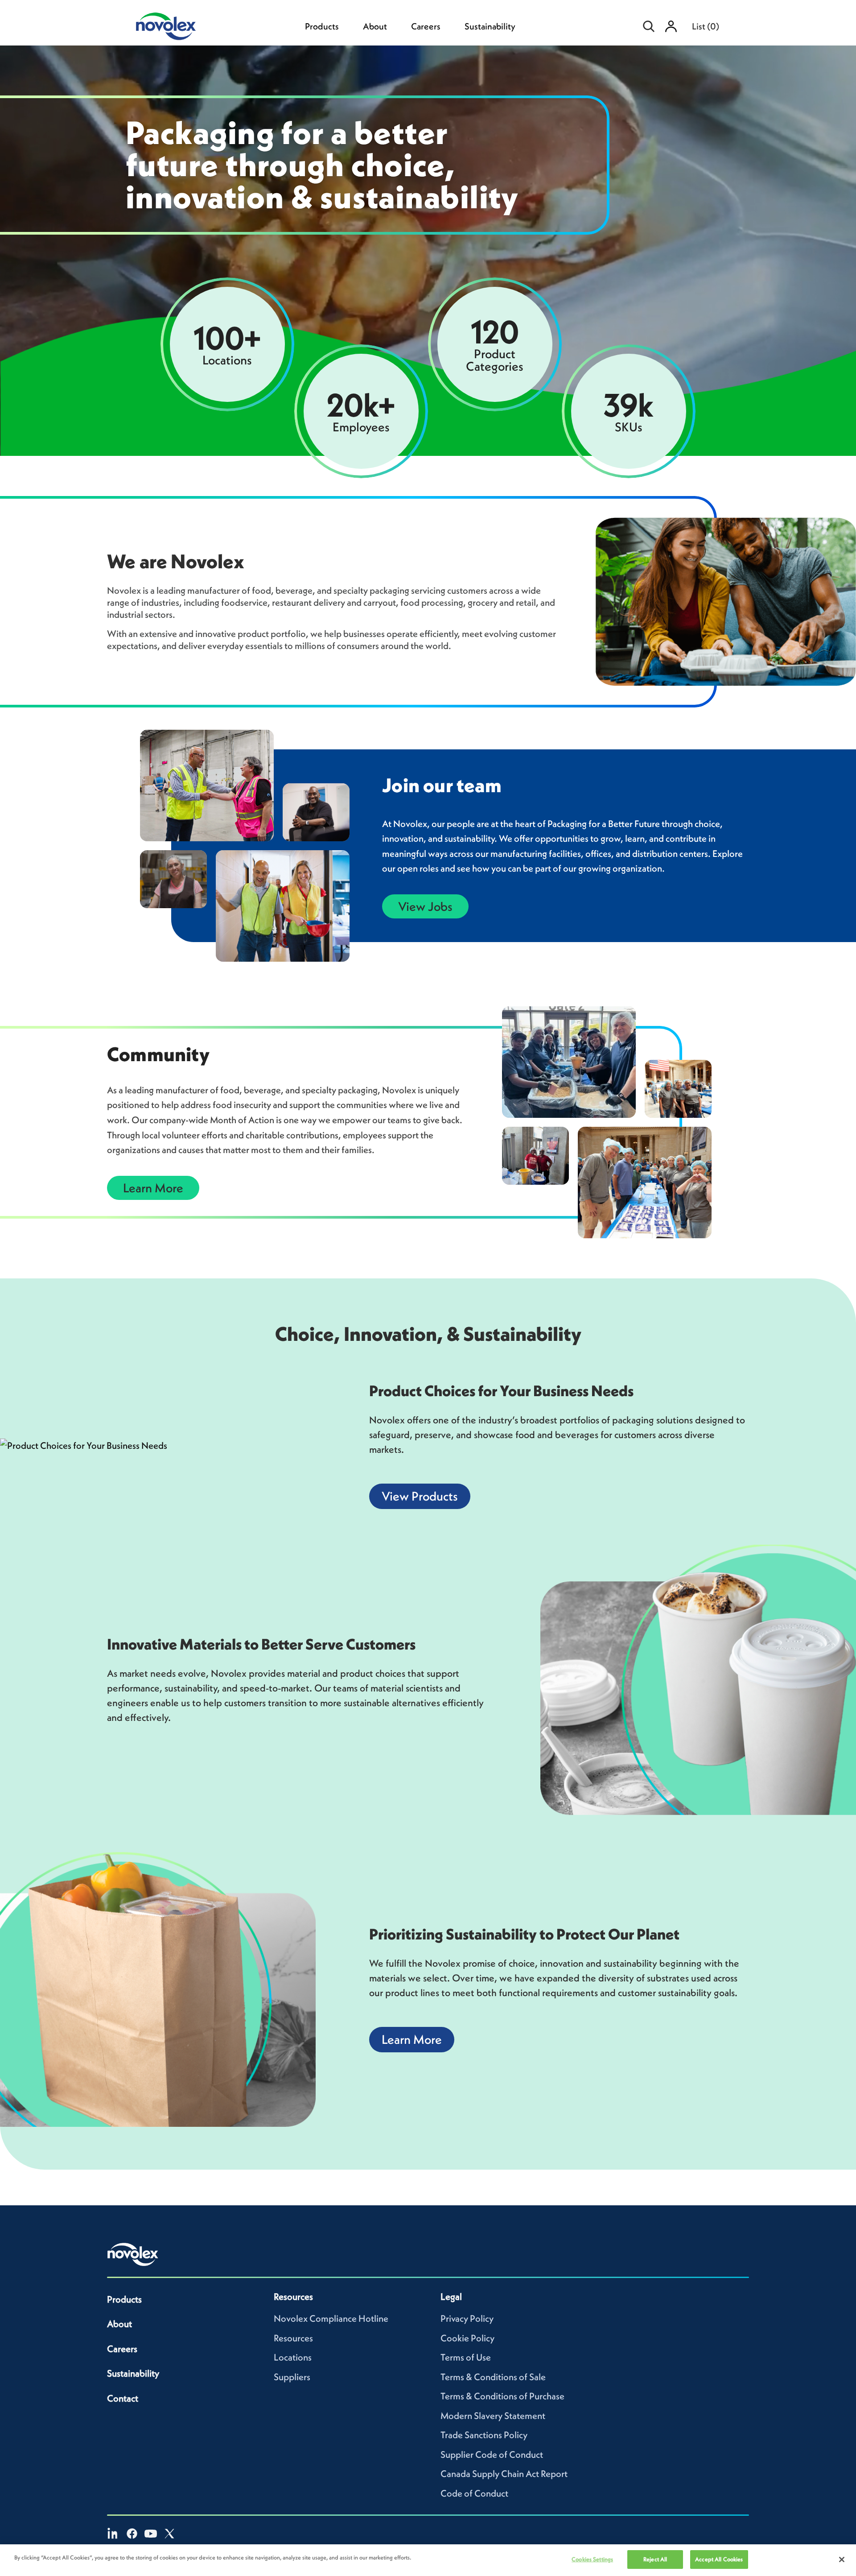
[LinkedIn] (113, 2534)
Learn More (153, 1188)
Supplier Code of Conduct (492, 2454)
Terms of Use (466, 2357)
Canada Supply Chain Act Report (504, 2474)
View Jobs (425, 906)
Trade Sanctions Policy (484, 2435)
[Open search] (649, 26)
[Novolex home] (133, 2254)
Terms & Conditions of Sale (493, 2377)
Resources (293, 2338)
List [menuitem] (706, 26)
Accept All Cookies (719, 2559)
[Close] (842, 2559)
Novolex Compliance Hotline (331, 2318)
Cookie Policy (467, 2338)
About (375, 26)
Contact (123, 2398)
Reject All (655, 2559)
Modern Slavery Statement (493, 2416)
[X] (169, 2534)
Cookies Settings (592, 2559)
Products (322, 26)
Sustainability (490, 26)
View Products (420, 1496)
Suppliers (292, 2377)
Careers (426, 26)
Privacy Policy (467, 2318)
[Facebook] (132, 2534)
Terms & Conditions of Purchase (502, 2396)
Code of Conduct (474, 2493)
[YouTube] (151, 2534)
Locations (293, 2357)
